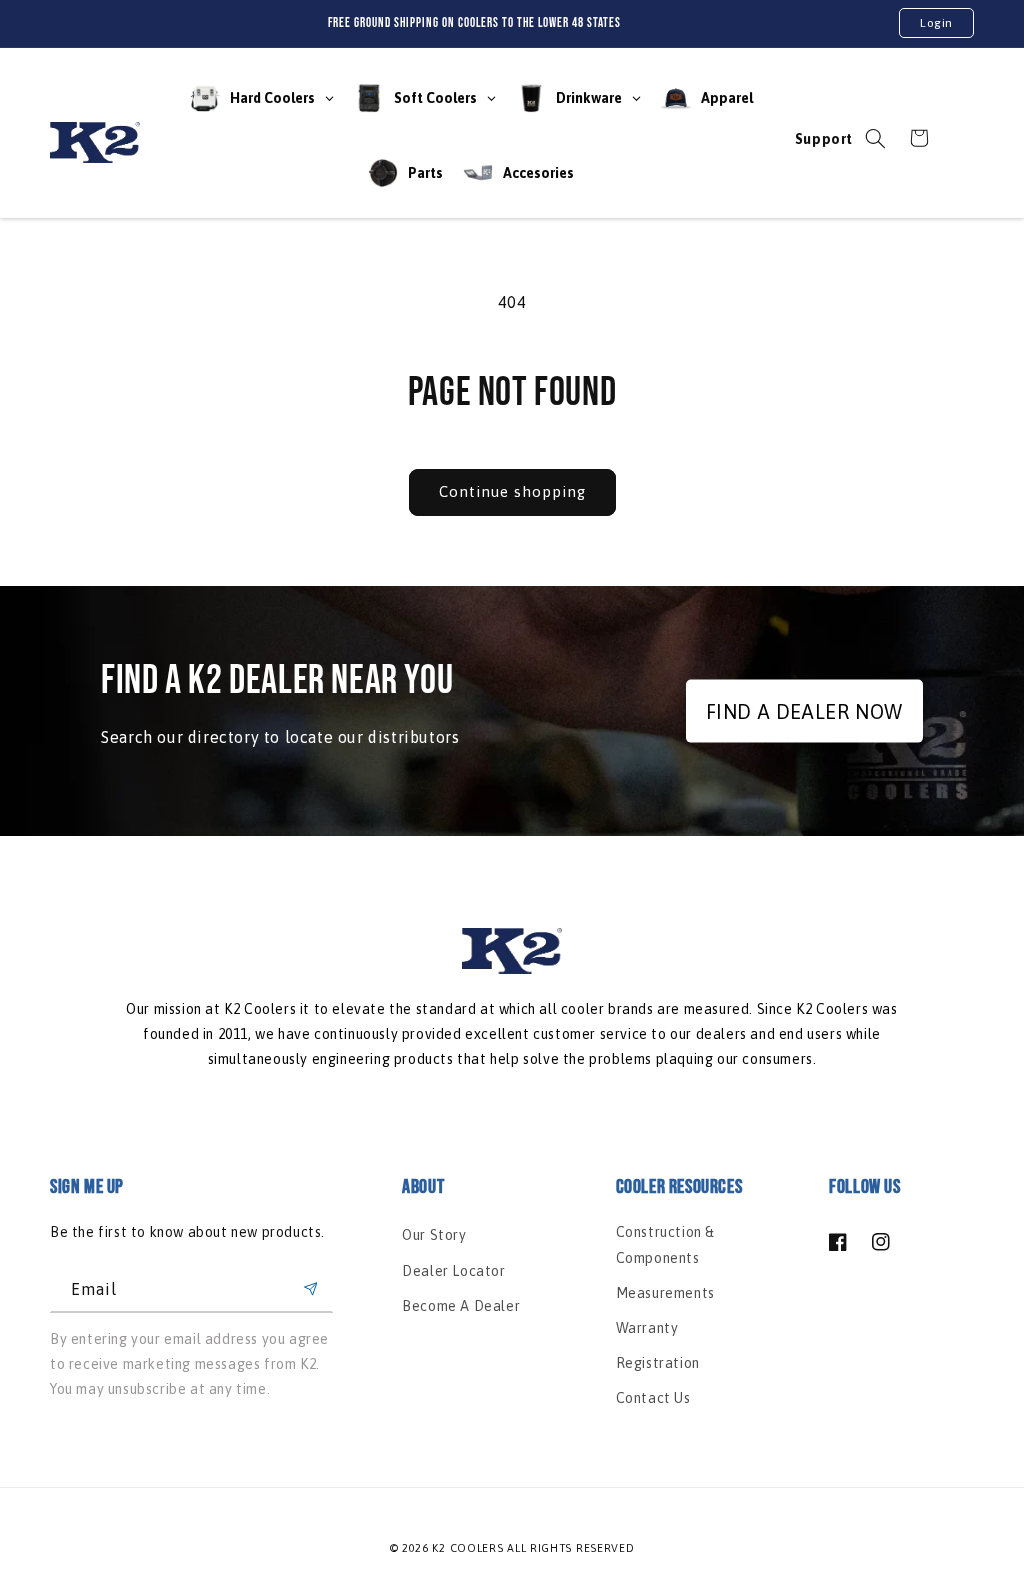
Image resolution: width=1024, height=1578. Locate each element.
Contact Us (653, 1398)
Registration (658, 1363)
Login (936, 23)
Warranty (647, 1328)
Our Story (434, 1235)
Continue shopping (512, 491)
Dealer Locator (453, 1271)
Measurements (665, 1293)
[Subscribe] (310, 1289)
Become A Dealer (461, 1306)
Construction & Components (665, 1244)
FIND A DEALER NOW (804, 710)
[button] (875, 138)
